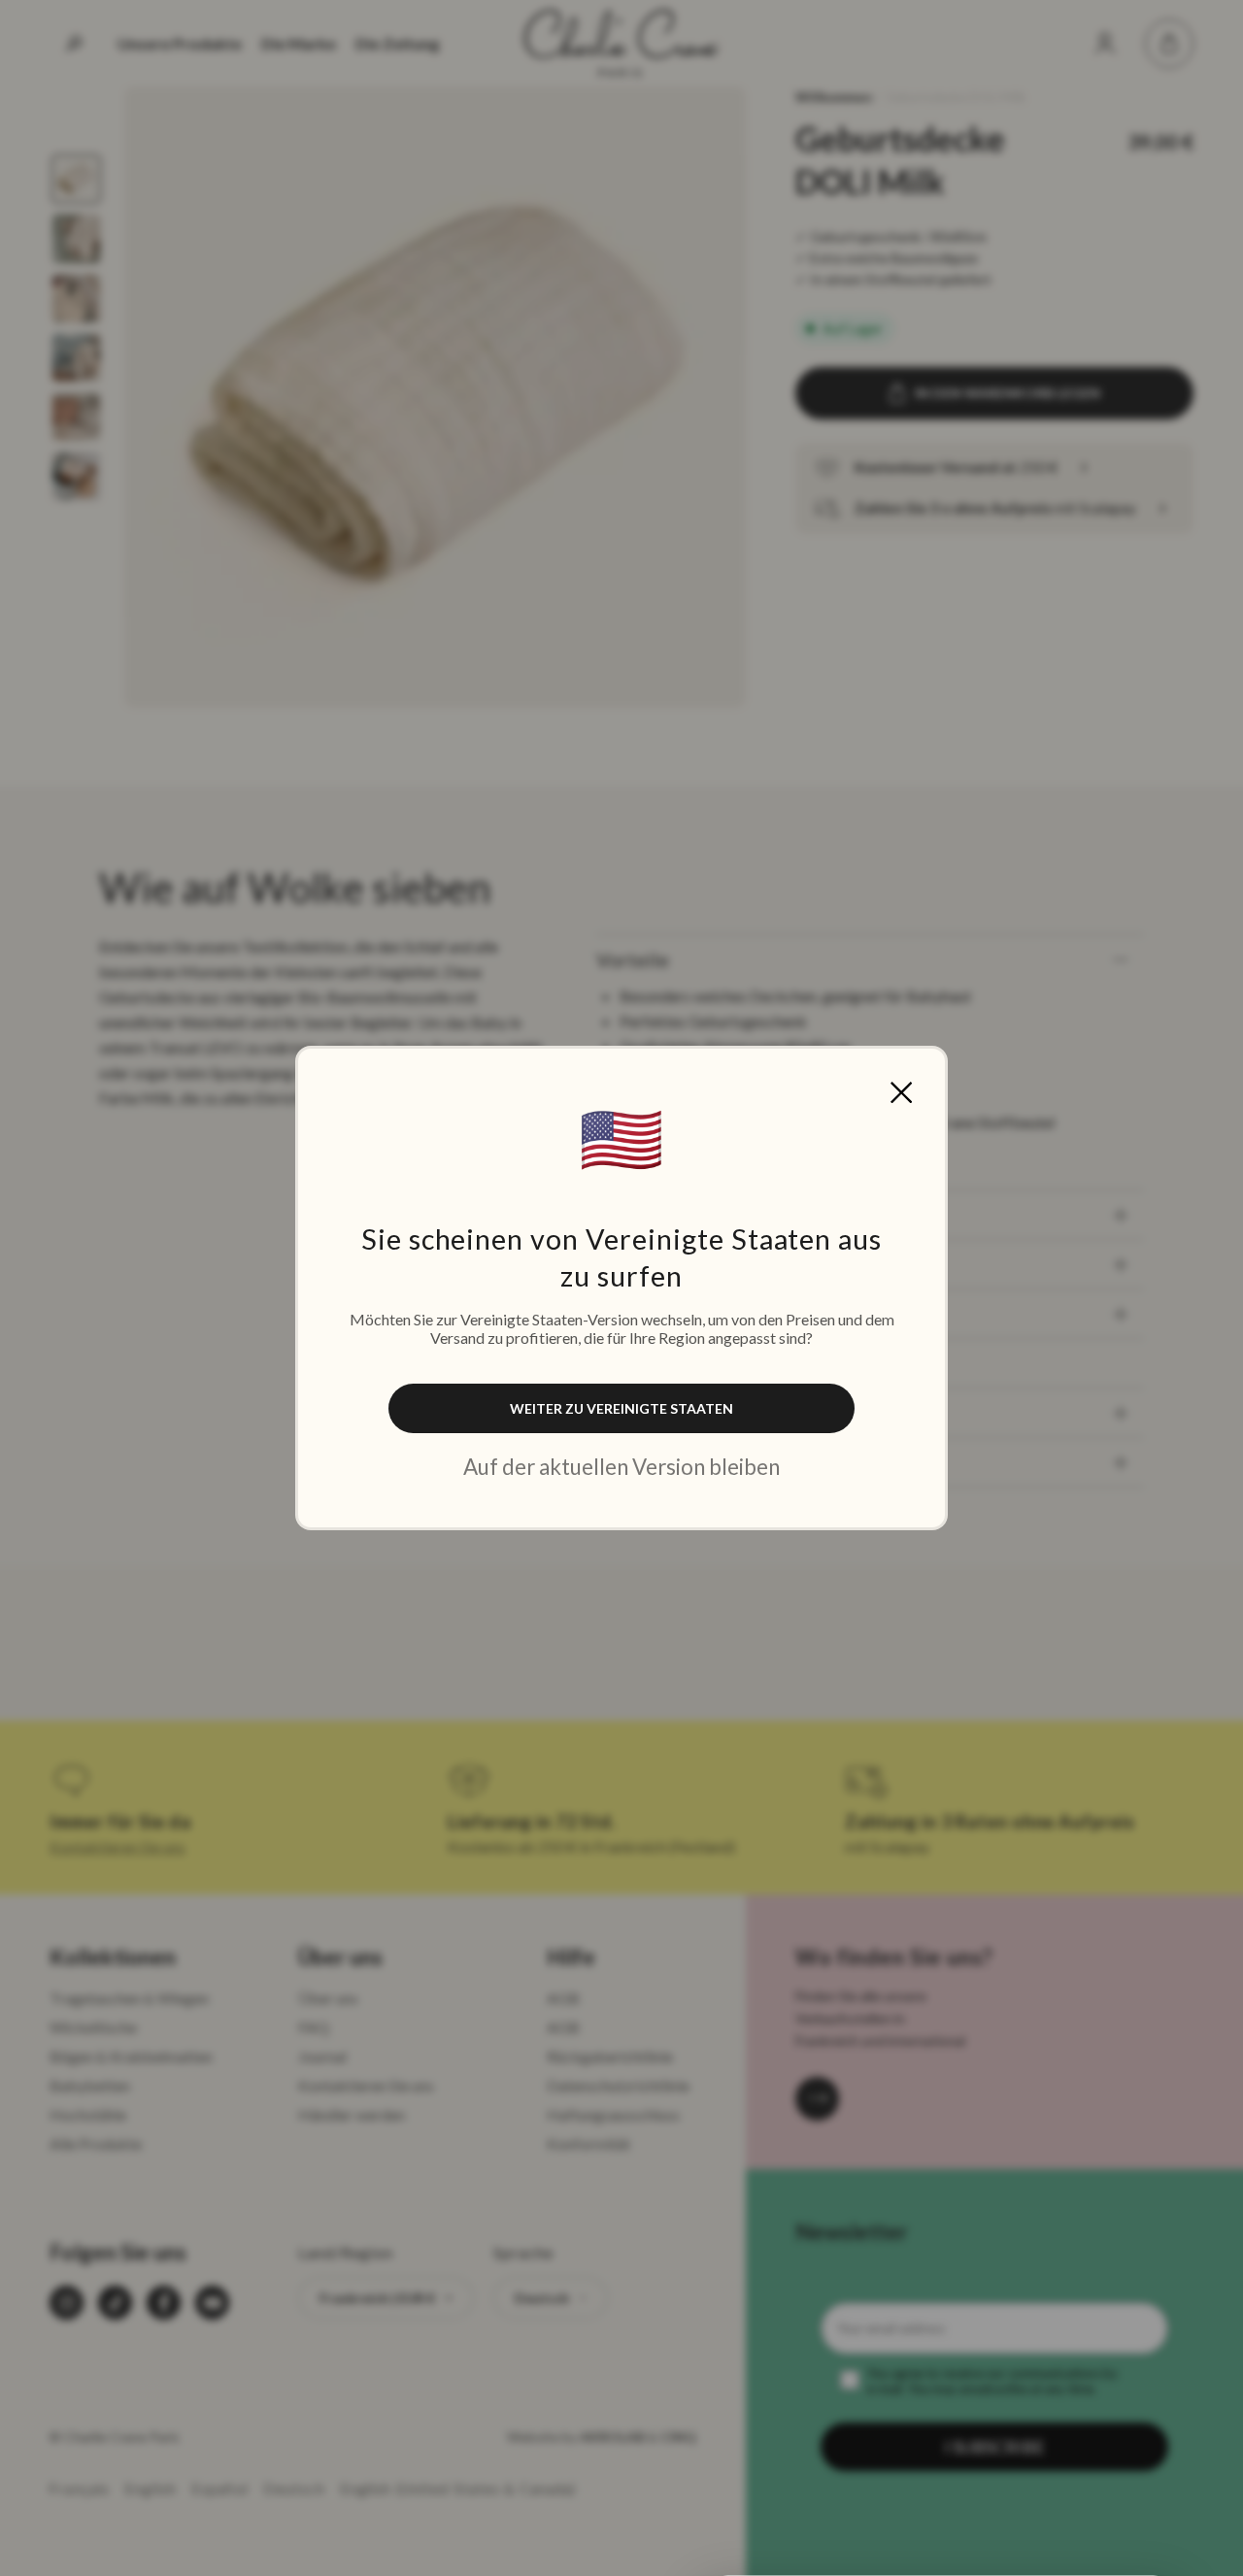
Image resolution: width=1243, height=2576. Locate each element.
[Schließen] (901, 1092)
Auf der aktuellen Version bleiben (621, 1467)
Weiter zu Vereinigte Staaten (621, 1408)
